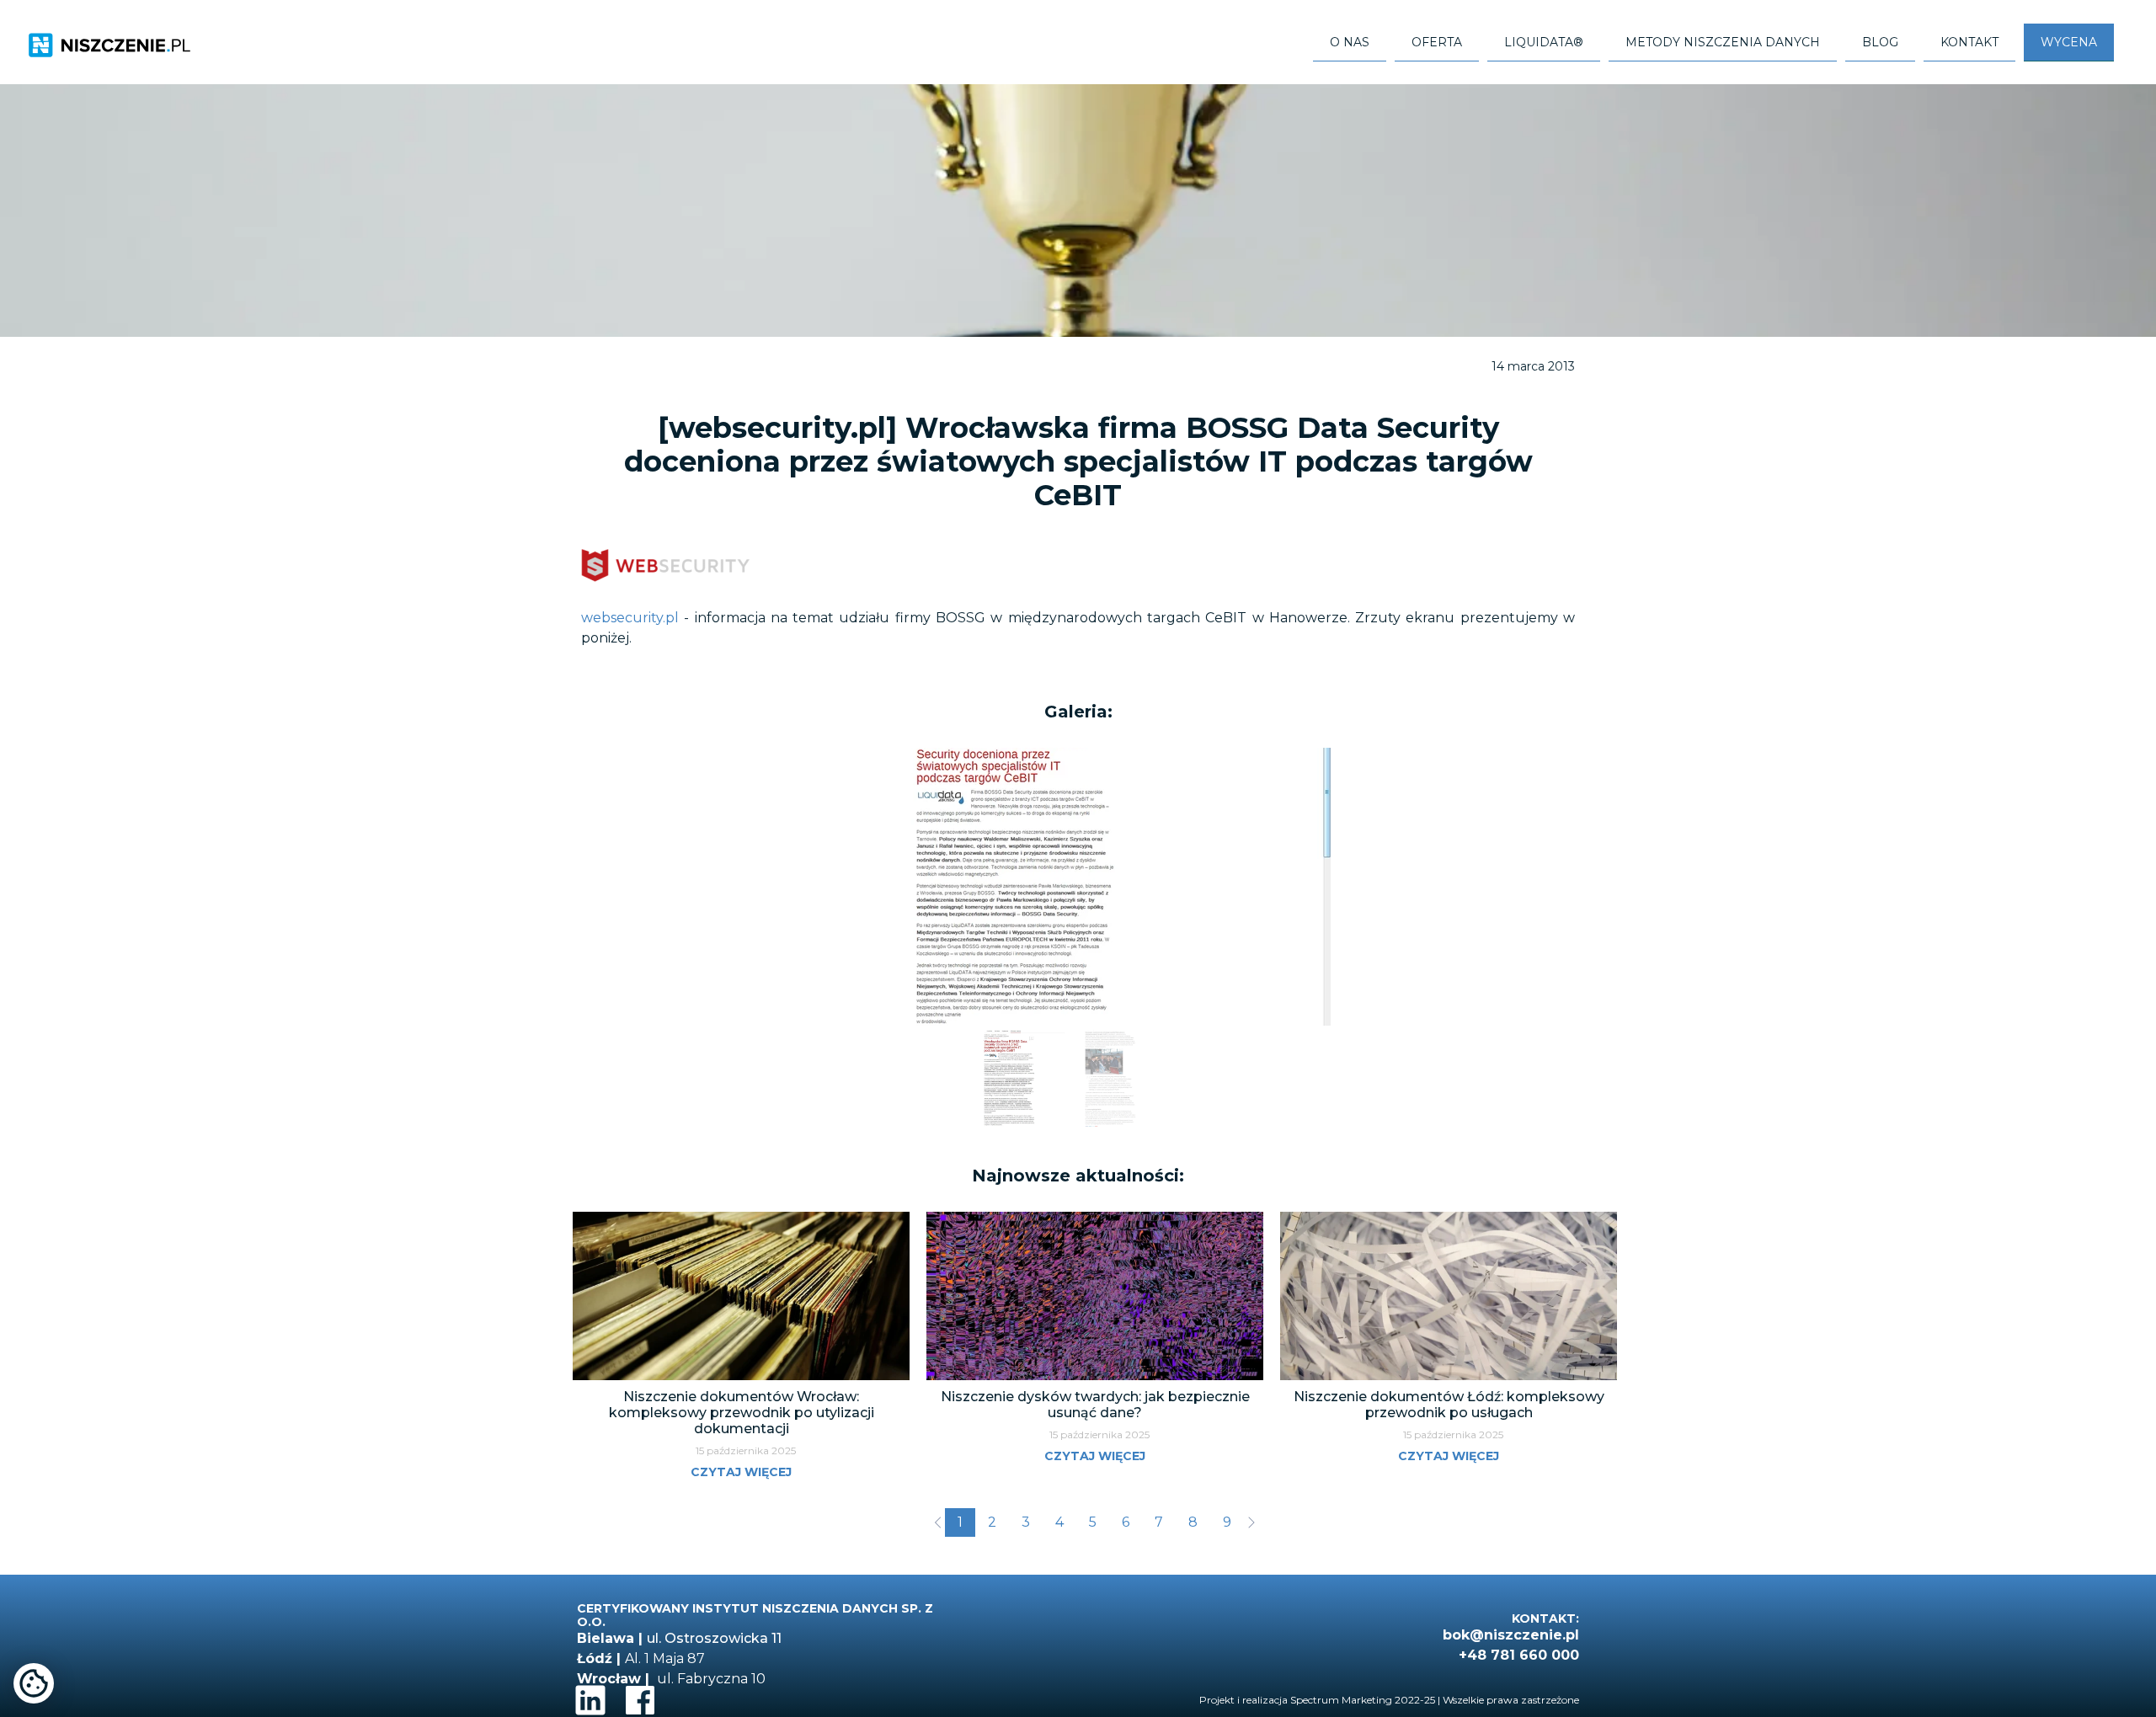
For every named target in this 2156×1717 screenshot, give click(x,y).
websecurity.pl (630, 618)
